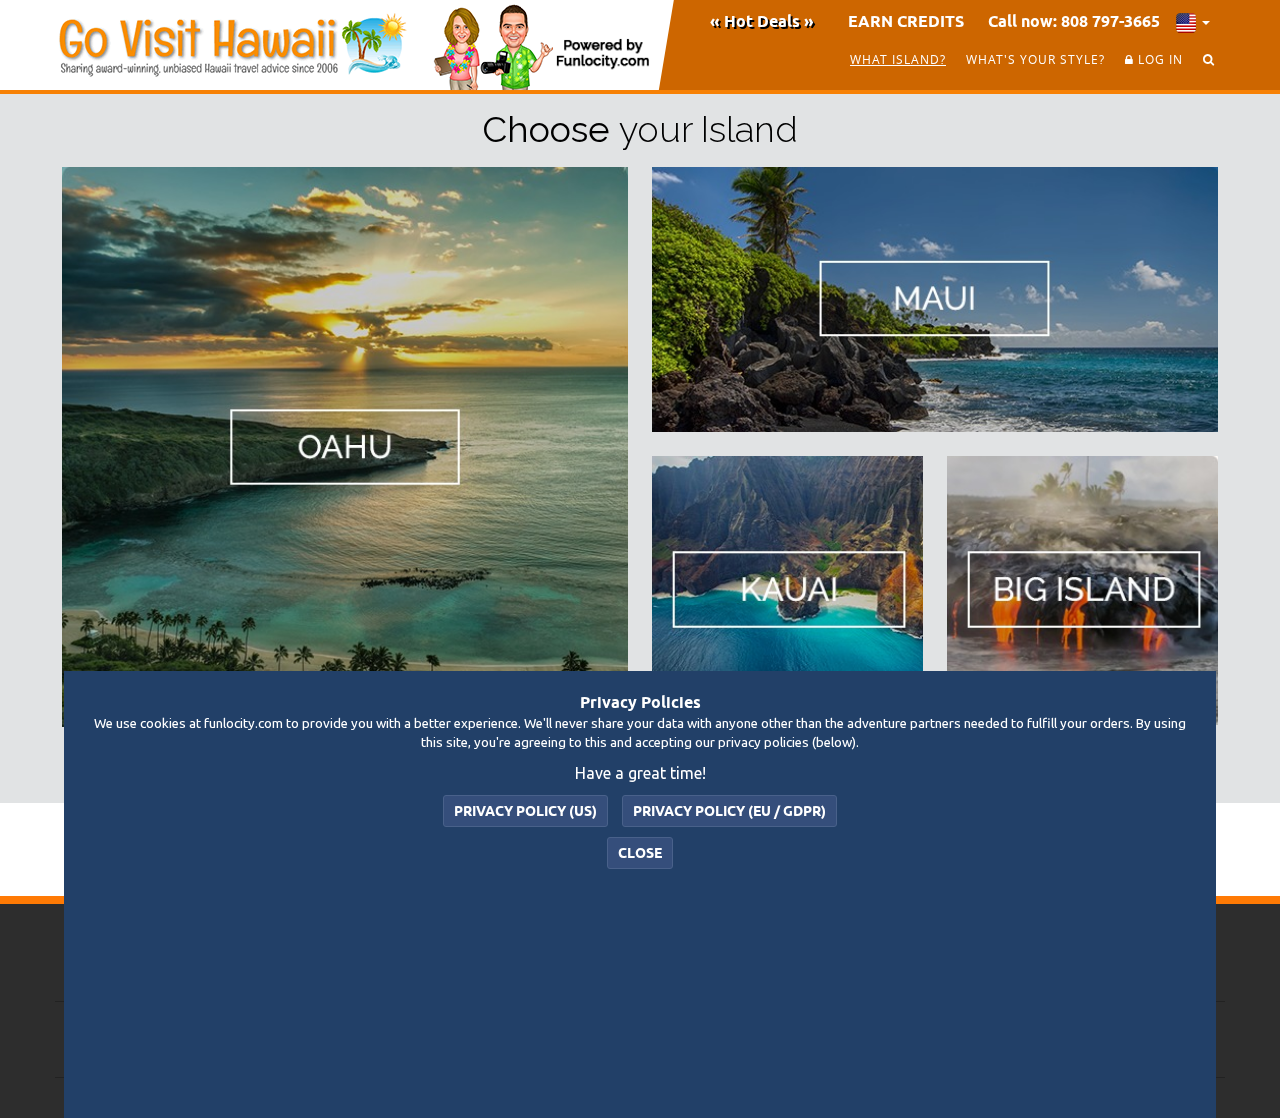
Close (640, 853)
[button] (1193, 21)
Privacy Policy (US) (525, 811)
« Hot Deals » (762, 21)
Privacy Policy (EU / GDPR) (729, 811)
